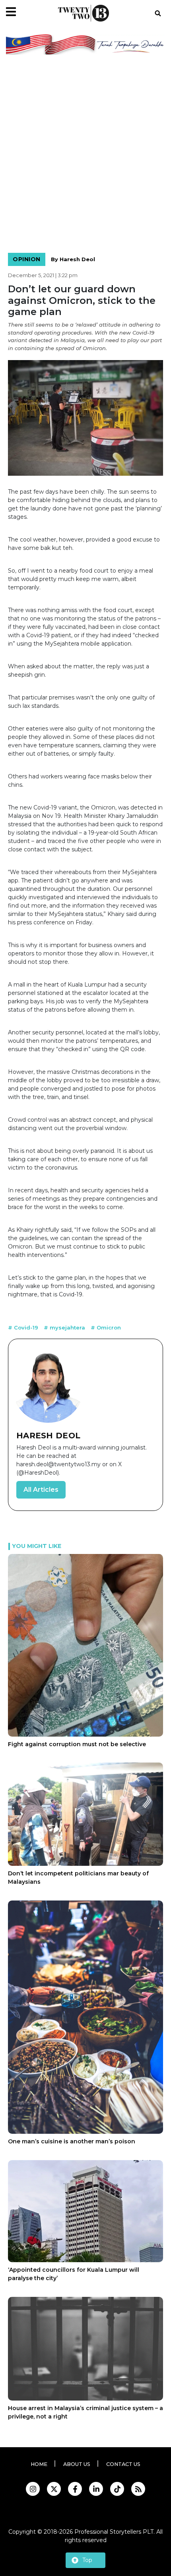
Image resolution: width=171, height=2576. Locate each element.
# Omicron (106, 1327)
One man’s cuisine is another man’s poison (72, 2141)
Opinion (27, 259)
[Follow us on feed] (138, 2489)
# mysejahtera (65, 1327)
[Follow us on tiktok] (117, 2489)
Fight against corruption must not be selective (77, 1744)
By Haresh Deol (73, 259)
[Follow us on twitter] (54, 2489)
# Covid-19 (24, 1327)
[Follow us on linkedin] (96, 2489)
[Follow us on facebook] (75, 2489)
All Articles (41, 1490)
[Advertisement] (85, 155)
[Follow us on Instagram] (33, 2489)
